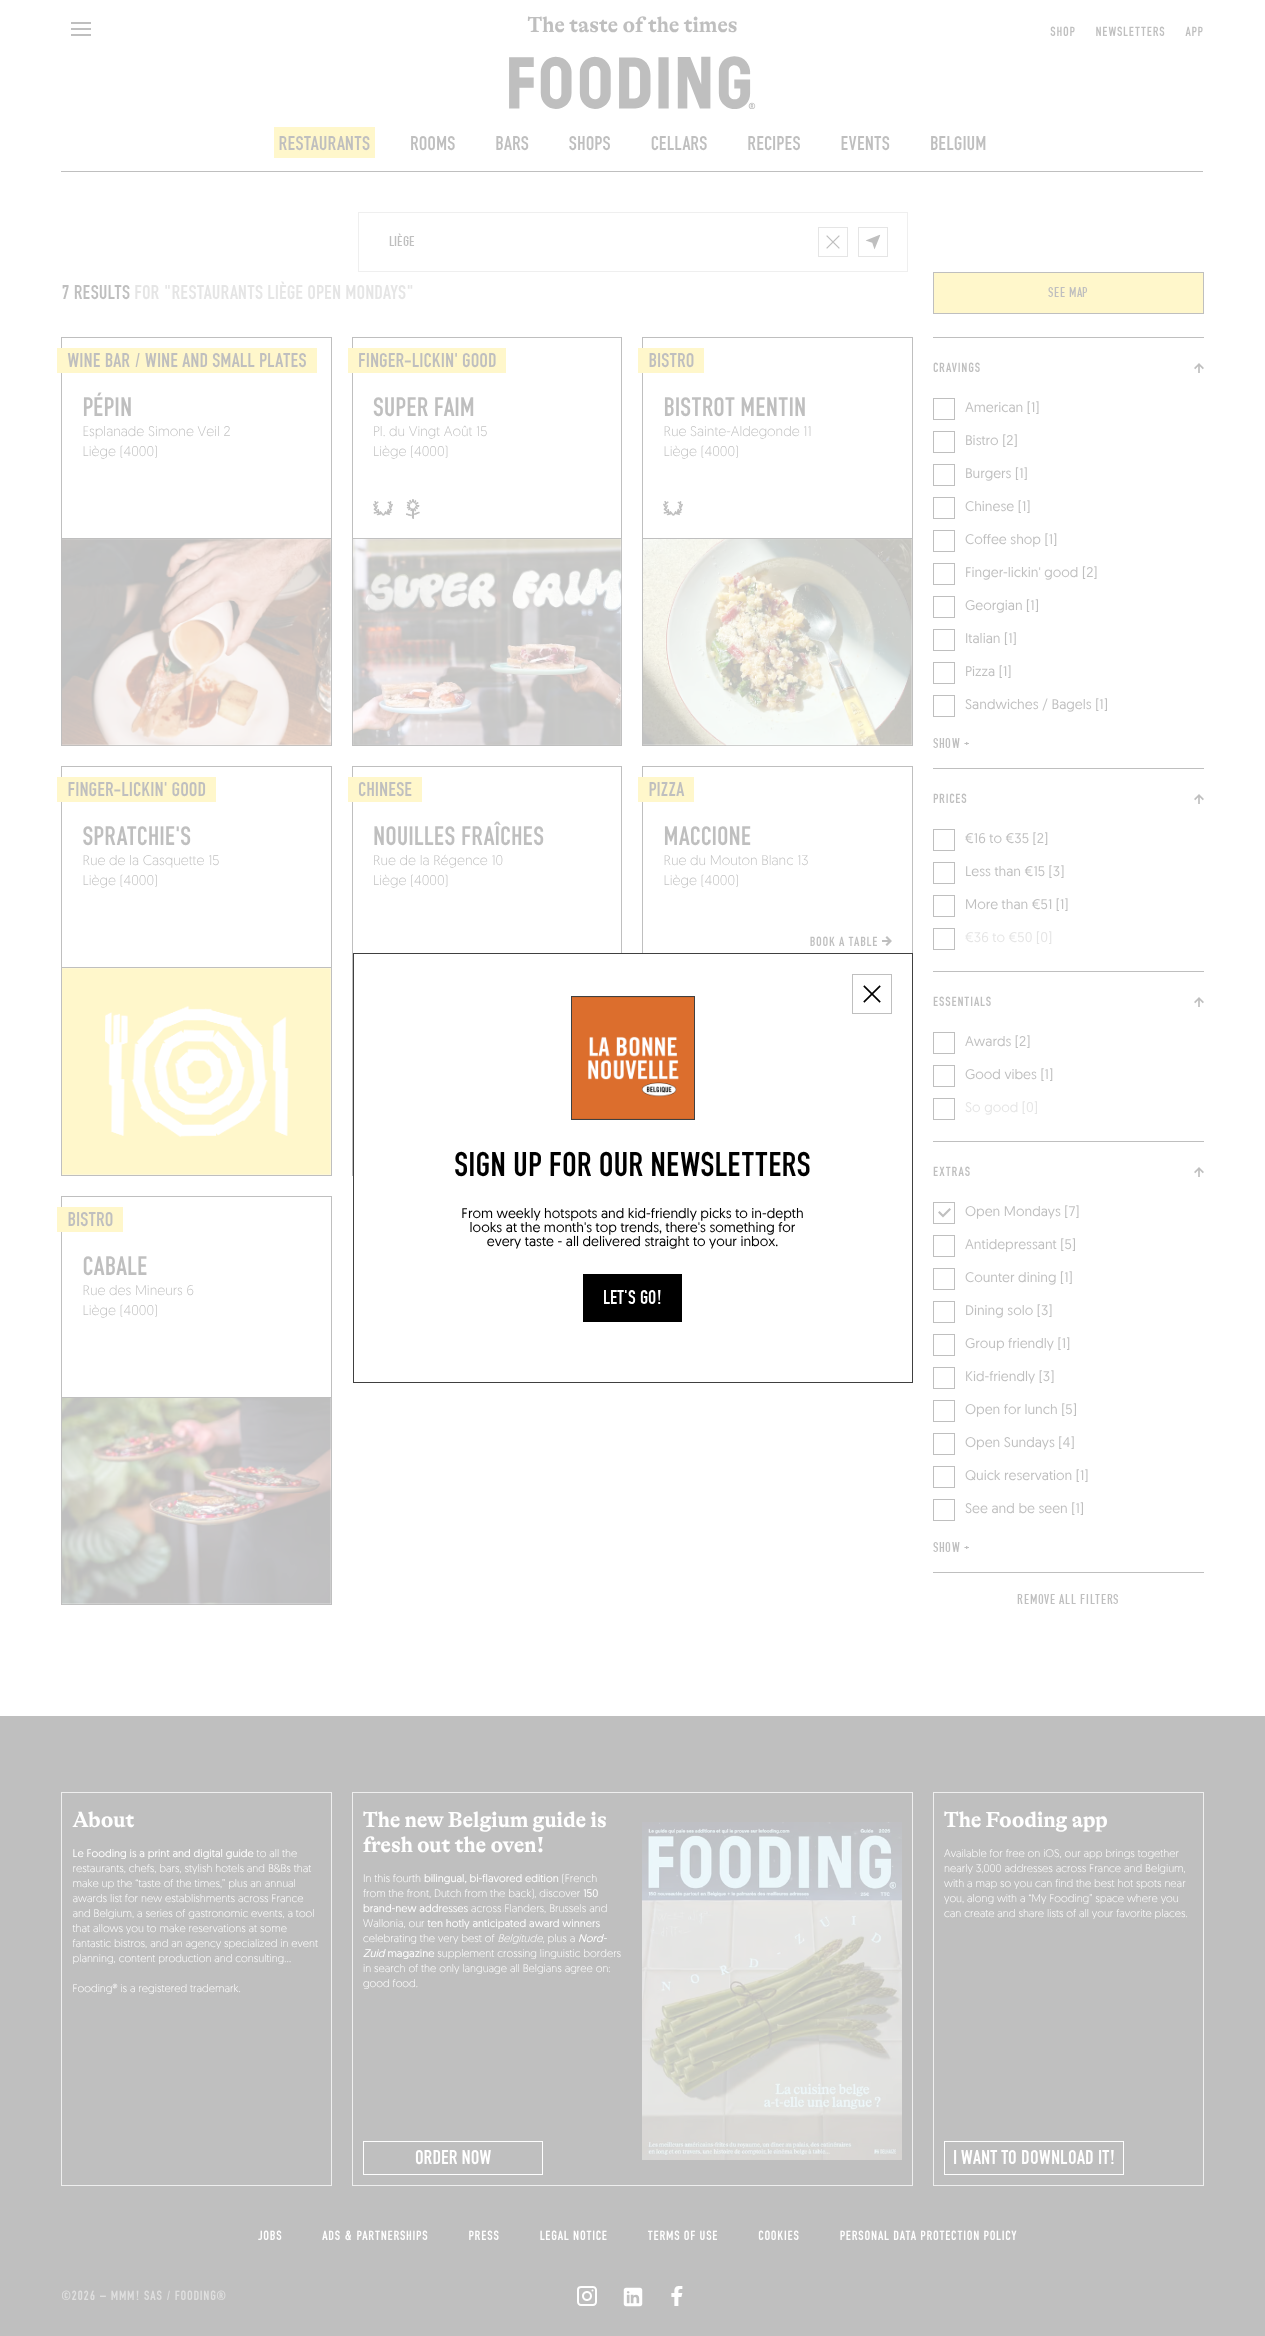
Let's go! (632, 1298)
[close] (872, 994)
